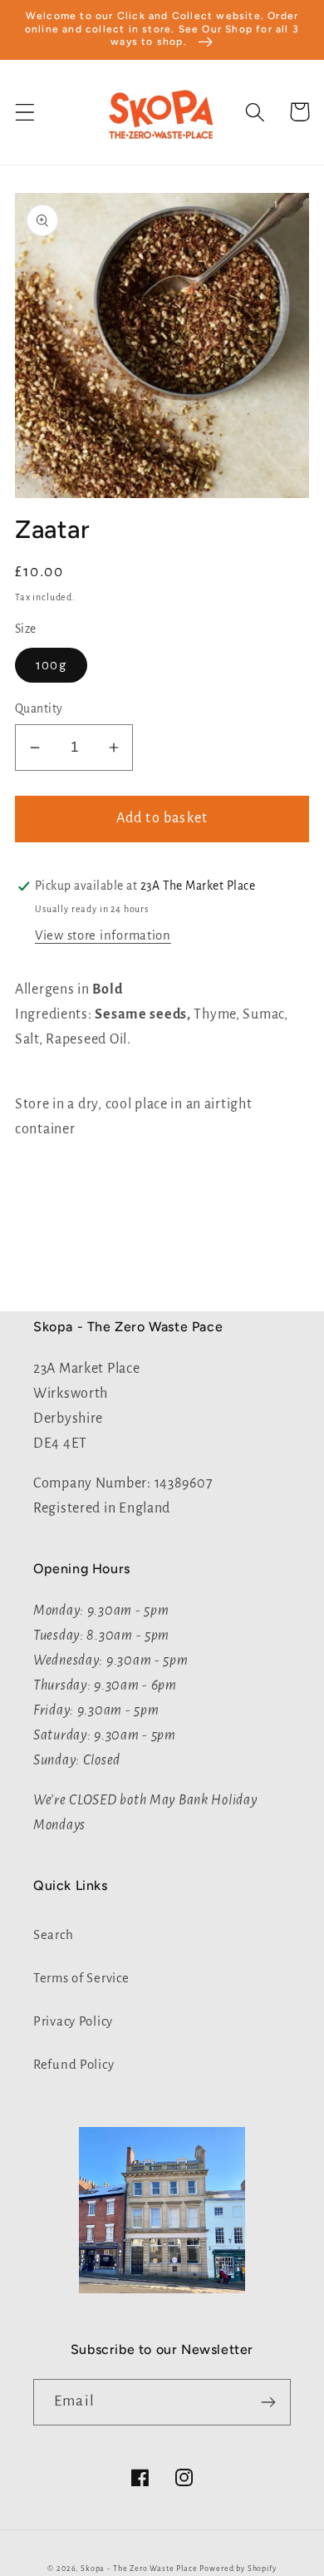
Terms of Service (81, 1978)
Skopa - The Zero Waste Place (140, 2569)
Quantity (39, 709)
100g (51, 665)
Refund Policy (74, 2065)
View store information (103, 935)
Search (53, 1935)
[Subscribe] (268, 2402)
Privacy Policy (73, 2021)
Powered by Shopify (238, 2569)
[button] (25, 112)
